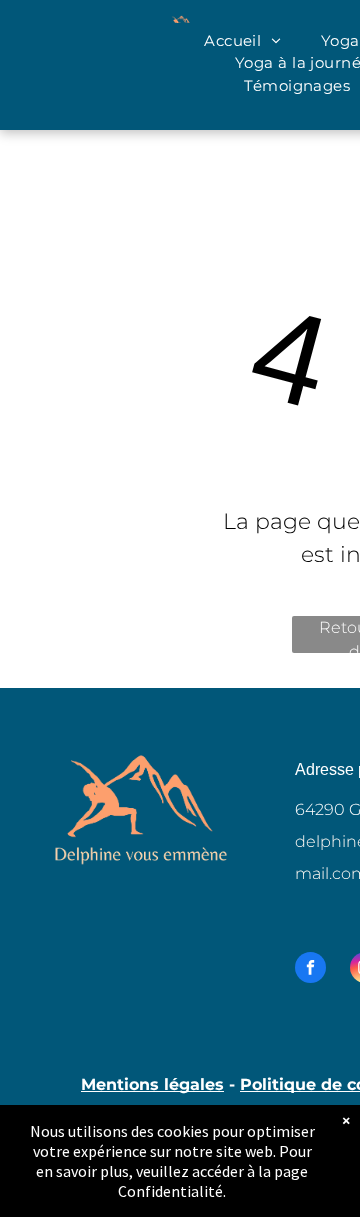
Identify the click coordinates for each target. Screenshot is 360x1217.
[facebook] (310, 970)
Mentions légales (152, 1084)
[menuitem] (242, 41)
